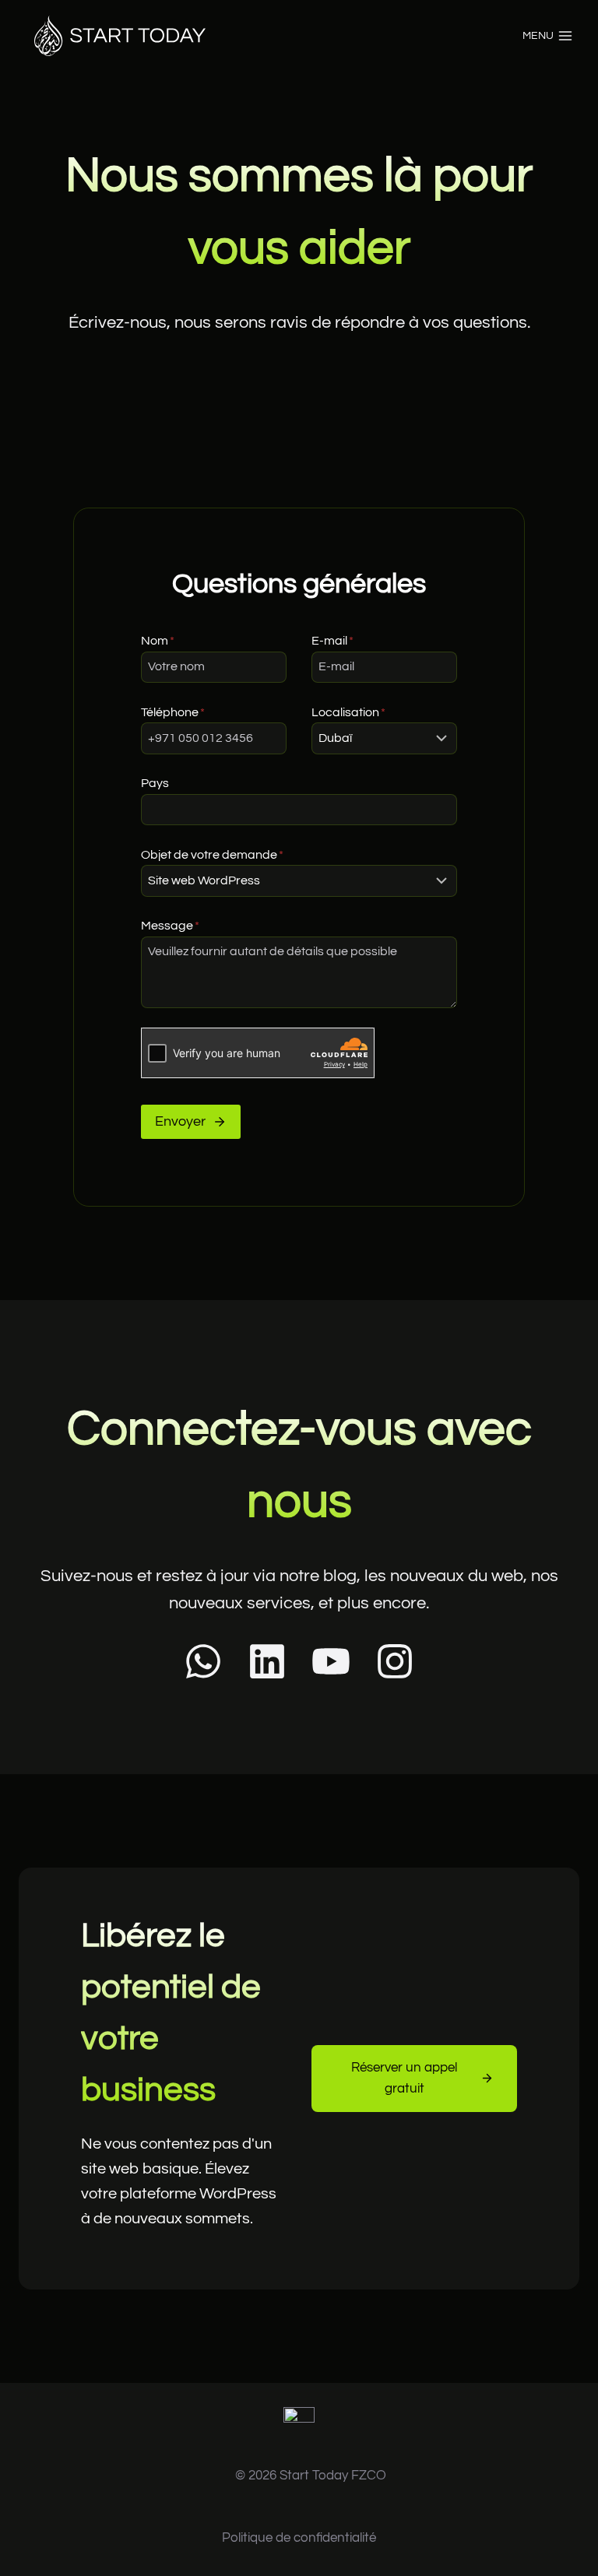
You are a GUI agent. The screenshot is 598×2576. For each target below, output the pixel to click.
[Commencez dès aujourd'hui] (299, 2430)
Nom (158, 641)
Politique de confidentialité (299, 2538)
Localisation (348, 712)
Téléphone (173, 712)
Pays (155, 783)
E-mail (332, 641)
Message (170, 926)
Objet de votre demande (212, 855)
